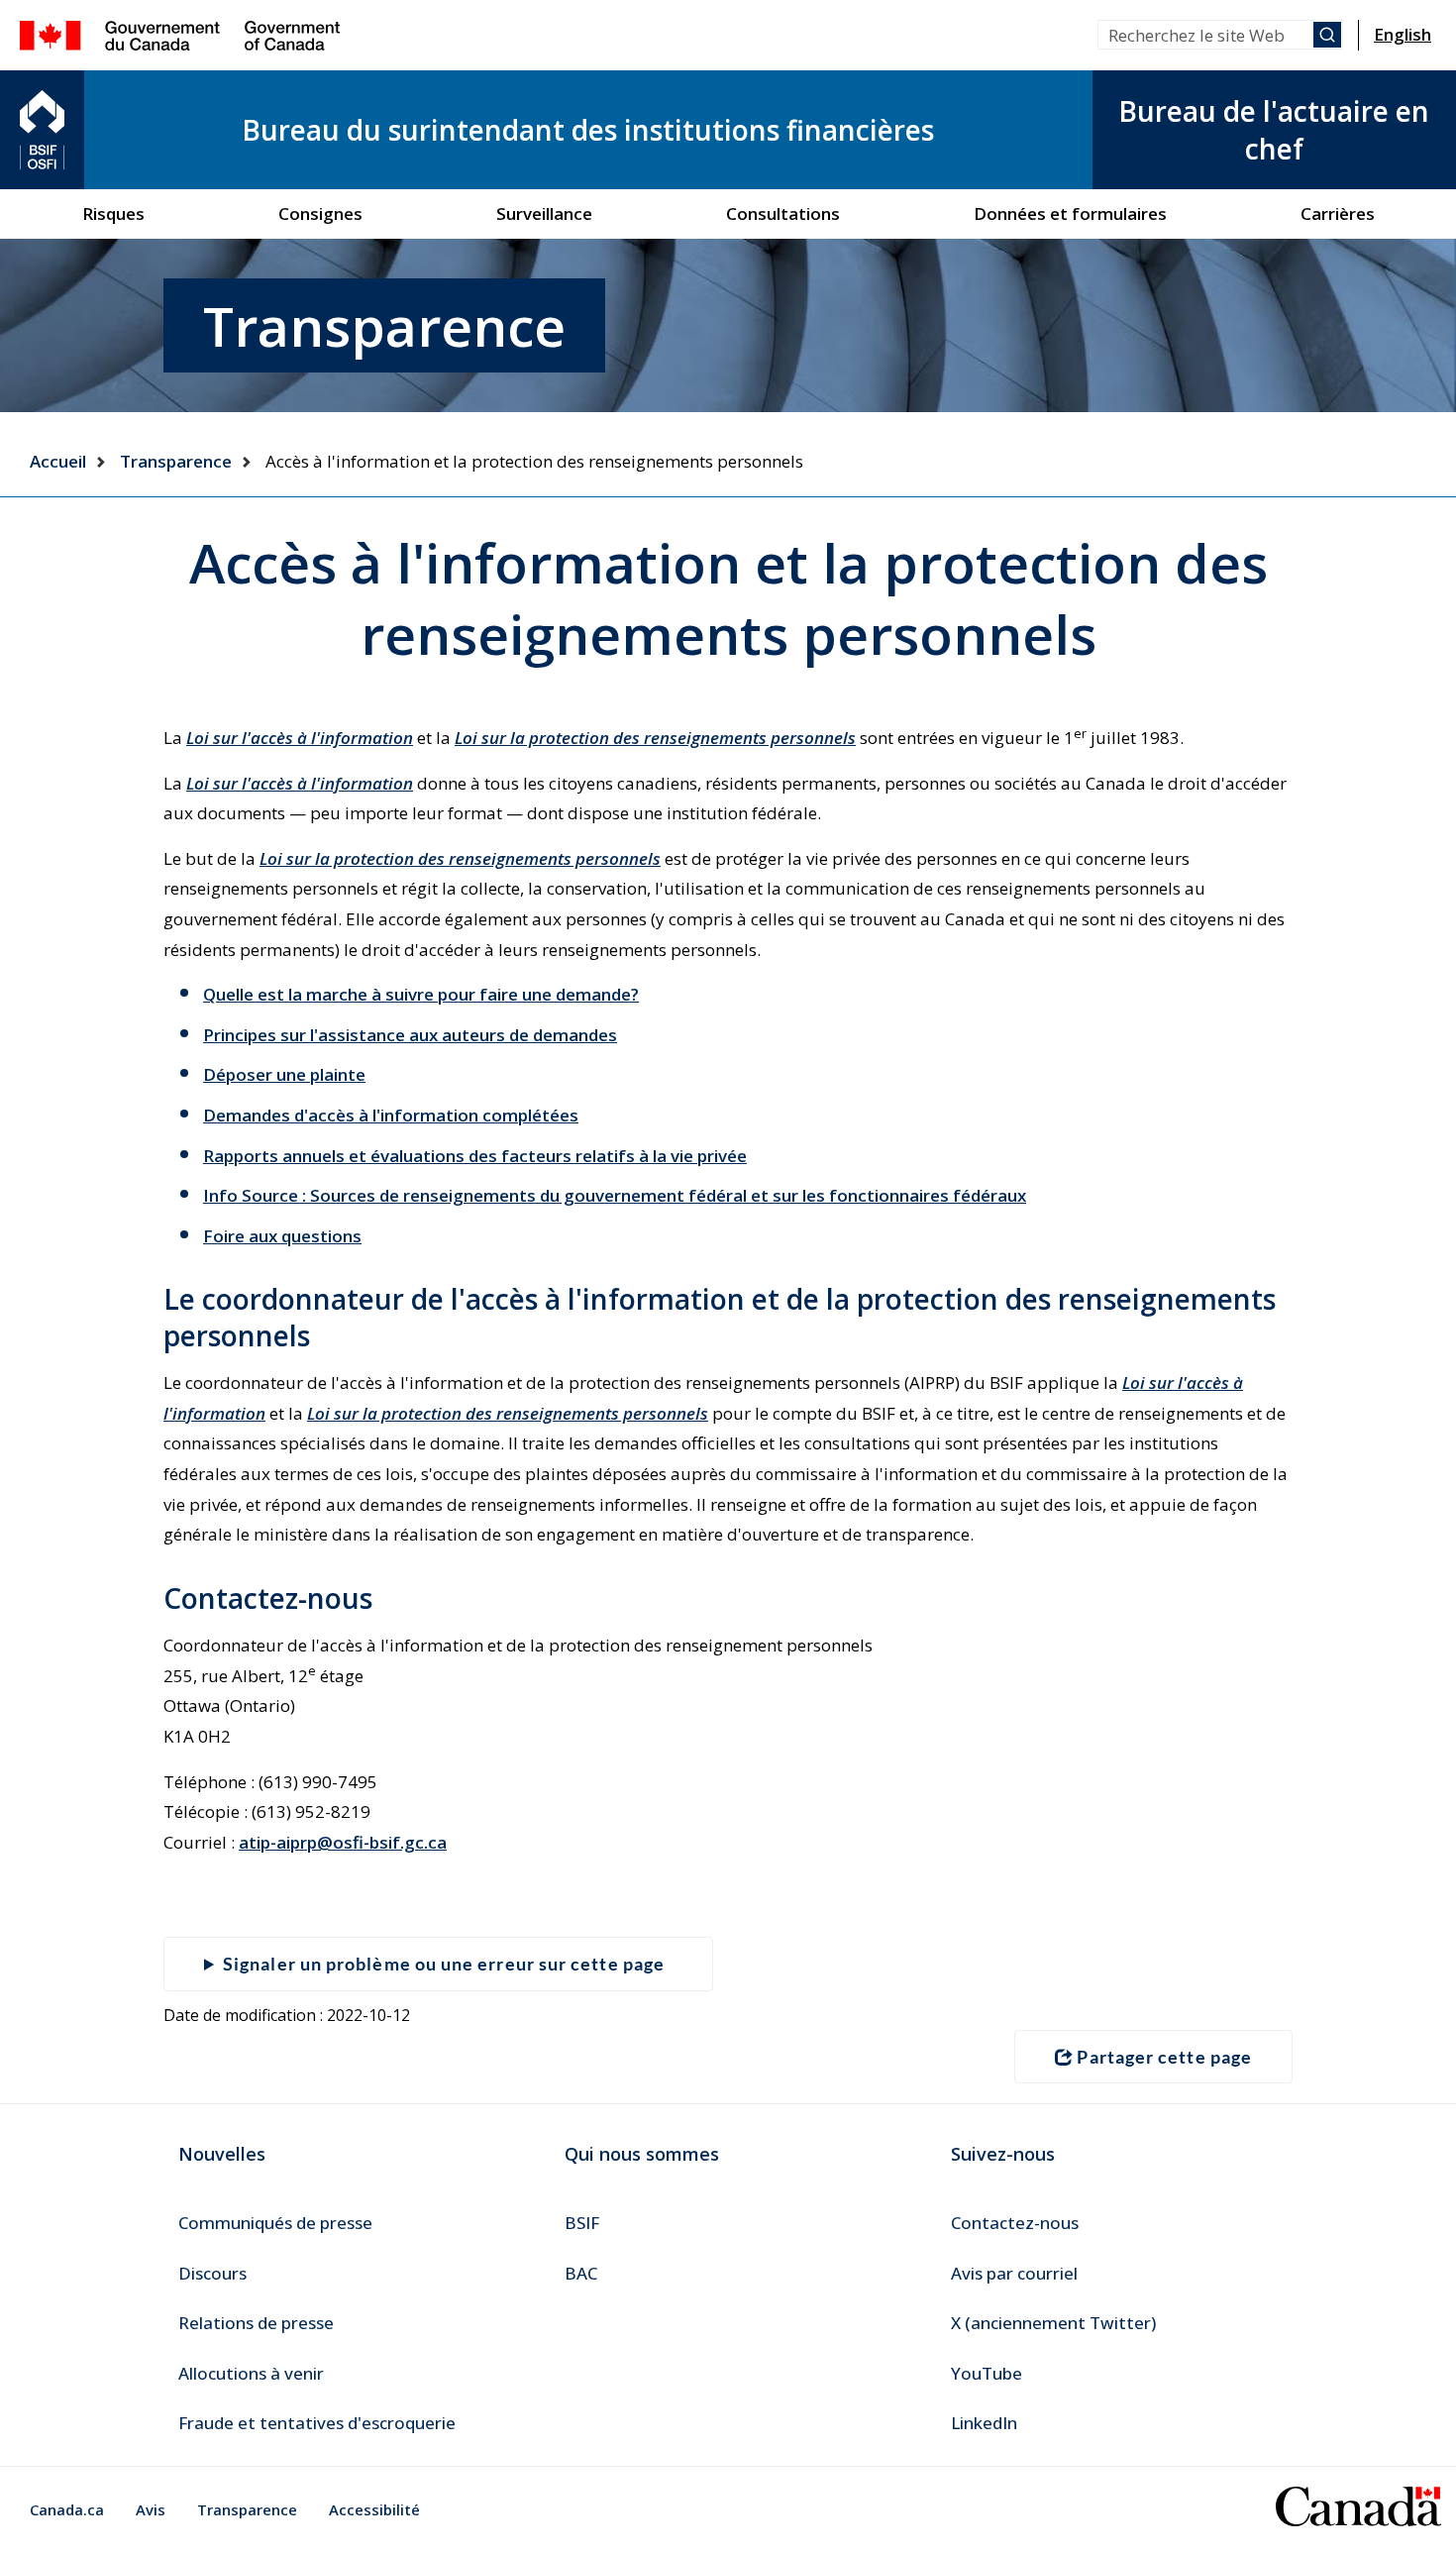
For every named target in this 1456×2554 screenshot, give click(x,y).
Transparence (176, 461)
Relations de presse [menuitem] (256, 2323)
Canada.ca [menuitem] (67, 2509)
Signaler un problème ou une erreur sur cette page (444, 1964)
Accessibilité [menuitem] (374, 2509)
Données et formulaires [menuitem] (1070, 213)
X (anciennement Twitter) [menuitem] (1053, 2323)
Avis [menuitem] (151, 2509)
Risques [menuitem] (113, 213)
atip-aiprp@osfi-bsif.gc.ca (343, 1842)
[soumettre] (1327, 35)
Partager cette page (1164, 2057)
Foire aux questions (282, 1236)
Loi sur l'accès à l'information (300, 738)
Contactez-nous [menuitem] (1015, 2223)
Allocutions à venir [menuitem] (251, 2373)
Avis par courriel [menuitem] (1014, 2273)
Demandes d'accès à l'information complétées (391, 1115)
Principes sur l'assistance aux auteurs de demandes (410, 1035)
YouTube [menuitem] (987, 2373)
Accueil (58, 461)
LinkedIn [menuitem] (984, 2423)
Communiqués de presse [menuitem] (275, 2223)
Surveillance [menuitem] (544, 213)
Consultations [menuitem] (783, 213)
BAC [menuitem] (581, 2273)
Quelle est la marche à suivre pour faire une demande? (421, 994)
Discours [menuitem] (212, 2273)
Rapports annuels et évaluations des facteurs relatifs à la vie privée (475, 1156)
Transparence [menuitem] (247, 2509)
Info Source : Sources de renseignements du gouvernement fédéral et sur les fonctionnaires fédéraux (615, 1195)
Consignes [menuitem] (320, 213)
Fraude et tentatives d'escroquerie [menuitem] (317, 2423)
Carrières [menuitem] (1338, 213)
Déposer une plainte (284, 1074)
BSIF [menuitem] (582, 2223)
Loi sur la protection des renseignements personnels (655, 738)
